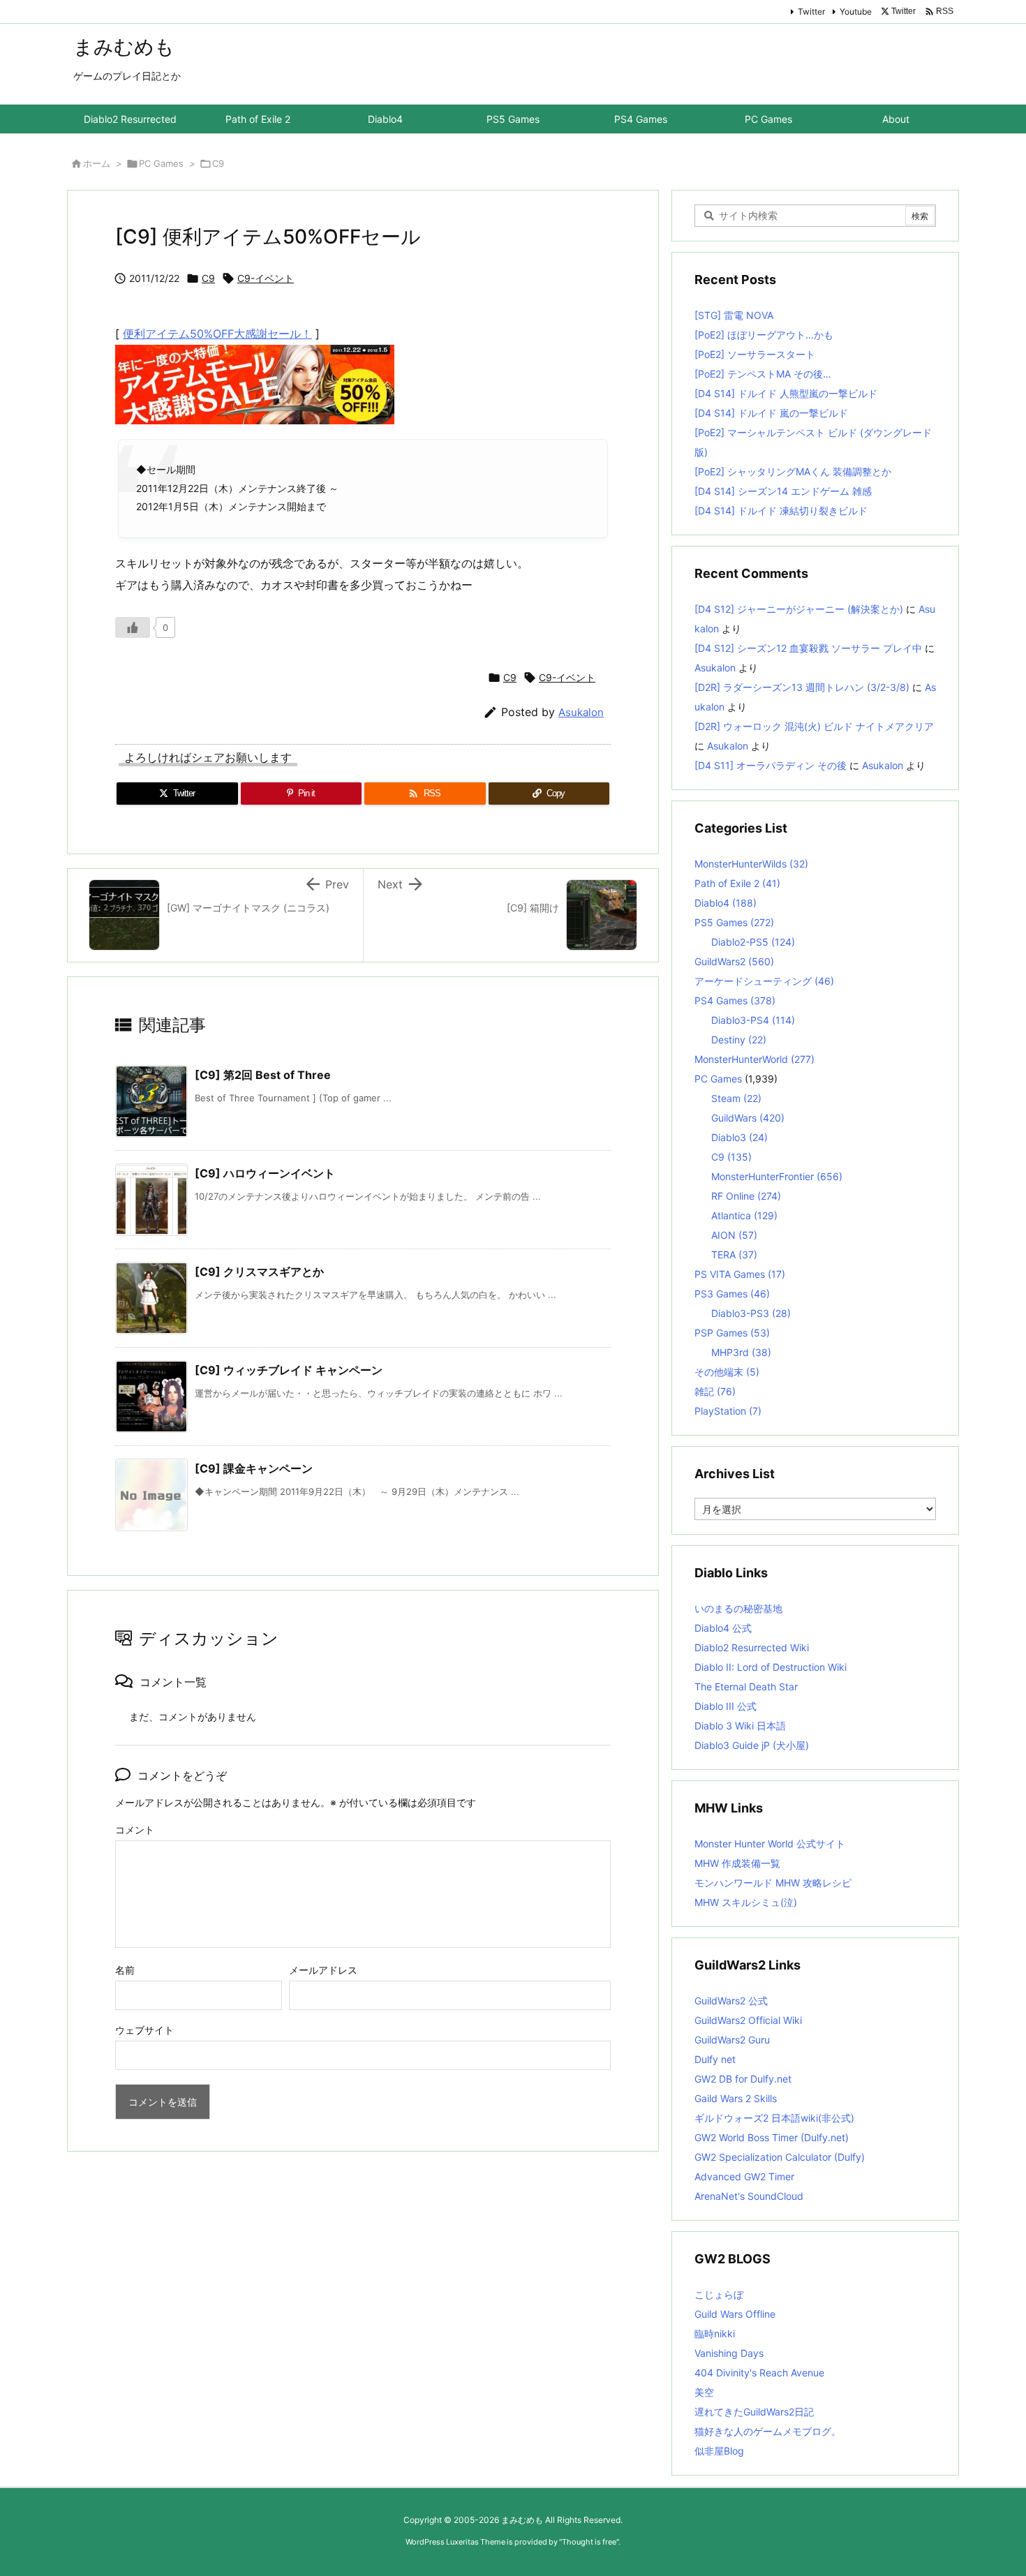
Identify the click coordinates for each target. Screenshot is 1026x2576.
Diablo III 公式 (726, 1706)
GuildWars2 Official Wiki (748, 2020)
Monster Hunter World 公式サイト (770, 1844)
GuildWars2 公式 (731, 2001)
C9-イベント (266, 278)
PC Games (161, 163)
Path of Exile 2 (737, 883)
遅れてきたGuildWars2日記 (754, 2412)
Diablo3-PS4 (753, 1020)
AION (734, 1235)
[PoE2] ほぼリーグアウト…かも (764, 335)
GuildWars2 (734, 961)
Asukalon (581, 712)
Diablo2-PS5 (753, 942)
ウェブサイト (144, 2030)
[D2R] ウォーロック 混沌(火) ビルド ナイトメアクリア (814, 726)
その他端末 (727, 1372)
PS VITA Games (740, 1274)
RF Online (746, 1196)
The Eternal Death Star (746, 1687)
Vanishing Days (729, 2353)
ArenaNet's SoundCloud (749, 2196)
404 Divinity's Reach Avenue (759, 2373)
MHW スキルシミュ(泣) (746, 1902)
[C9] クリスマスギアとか (259, 1272)
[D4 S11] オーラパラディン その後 (771, 765)
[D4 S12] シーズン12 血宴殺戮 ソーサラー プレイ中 (808, 648)
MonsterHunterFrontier (777, 1176)
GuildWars (748, 1118)
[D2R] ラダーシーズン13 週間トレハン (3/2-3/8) (802, 687)
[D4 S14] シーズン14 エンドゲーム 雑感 (783, 491)
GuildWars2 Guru (732, 2040)
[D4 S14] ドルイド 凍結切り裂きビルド (781, 511)
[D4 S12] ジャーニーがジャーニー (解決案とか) (799, 609)
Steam (736, 1098)
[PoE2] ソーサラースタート (755, 354)
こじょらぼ (719, 2294)
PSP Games (732, 1333)
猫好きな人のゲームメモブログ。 (768, 2431)
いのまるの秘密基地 (738, 1608)
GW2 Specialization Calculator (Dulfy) (780, 2157)
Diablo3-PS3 (751, 1313)
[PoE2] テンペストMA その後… (763, 374)
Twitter (811, 12)
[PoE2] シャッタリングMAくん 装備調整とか (793, 471)
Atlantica (744, 1215)
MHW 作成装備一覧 (737, 1863)
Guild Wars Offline (735, 2314)
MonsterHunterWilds (751, 864)
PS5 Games (734, 922)
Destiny (739, 1040)
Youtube (856, 12)
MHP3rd (741, 1352)
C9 (218, 163)
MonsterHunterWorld (754, 1059)
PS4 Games (735, 1000)
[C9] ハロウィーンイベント (265, 1173)
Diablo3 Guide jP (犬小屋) (752, 1745)
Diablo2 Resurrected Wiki (752, 1647)
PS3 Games (732, 1294)
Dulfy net (715, 2059)
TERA (734, 1255)
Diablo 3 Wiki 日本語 (740, 1726)
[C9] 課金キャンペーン (254, 1468)
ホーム (97, 163)
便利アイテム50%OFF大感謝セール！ (217, 334)
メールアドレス (323, 1970)
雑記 (715, 1391)
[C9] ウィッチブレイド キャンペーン (289, 1370)
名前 (125, 1970)
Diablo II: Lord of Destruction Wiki (771, 1667)
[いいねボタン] (133, 627)
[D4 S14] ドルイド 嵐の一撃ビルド (771, 413)
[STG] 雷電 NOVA (734, 315)
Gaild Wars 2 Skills (736, 2098)
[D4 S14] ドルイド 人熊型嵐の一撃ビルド (786, 393)
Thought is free (589, 2542)
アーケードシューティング (764, 981)
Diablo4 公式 (723, 1628)
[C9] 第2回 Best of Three (263, 1075)
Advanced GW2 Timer (744, 2176)
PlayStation (728, 1411)
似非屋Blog (719, 2451)
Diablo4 (726, 903)
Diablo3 (739, 1137)
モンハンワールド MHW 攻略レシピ (773, 1883)
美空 (704, 2392)
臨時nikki (715, 2333)
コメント (135, 1830)
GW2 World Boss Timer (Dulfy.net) (772, 2137)
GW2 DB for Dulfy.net (743, 2079)
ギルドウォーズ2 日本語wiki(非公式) (774, 2118)
